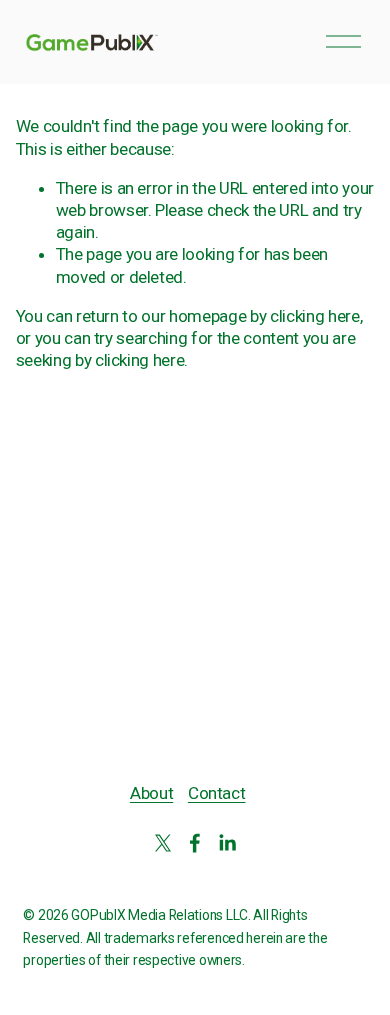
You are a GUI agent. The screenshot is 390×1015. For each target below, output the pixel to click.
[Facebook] (195, 843)
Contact (217, 793)
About (151, 793)
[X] (163, 843)
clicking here (315, 316)
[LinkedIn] (227, 843)
